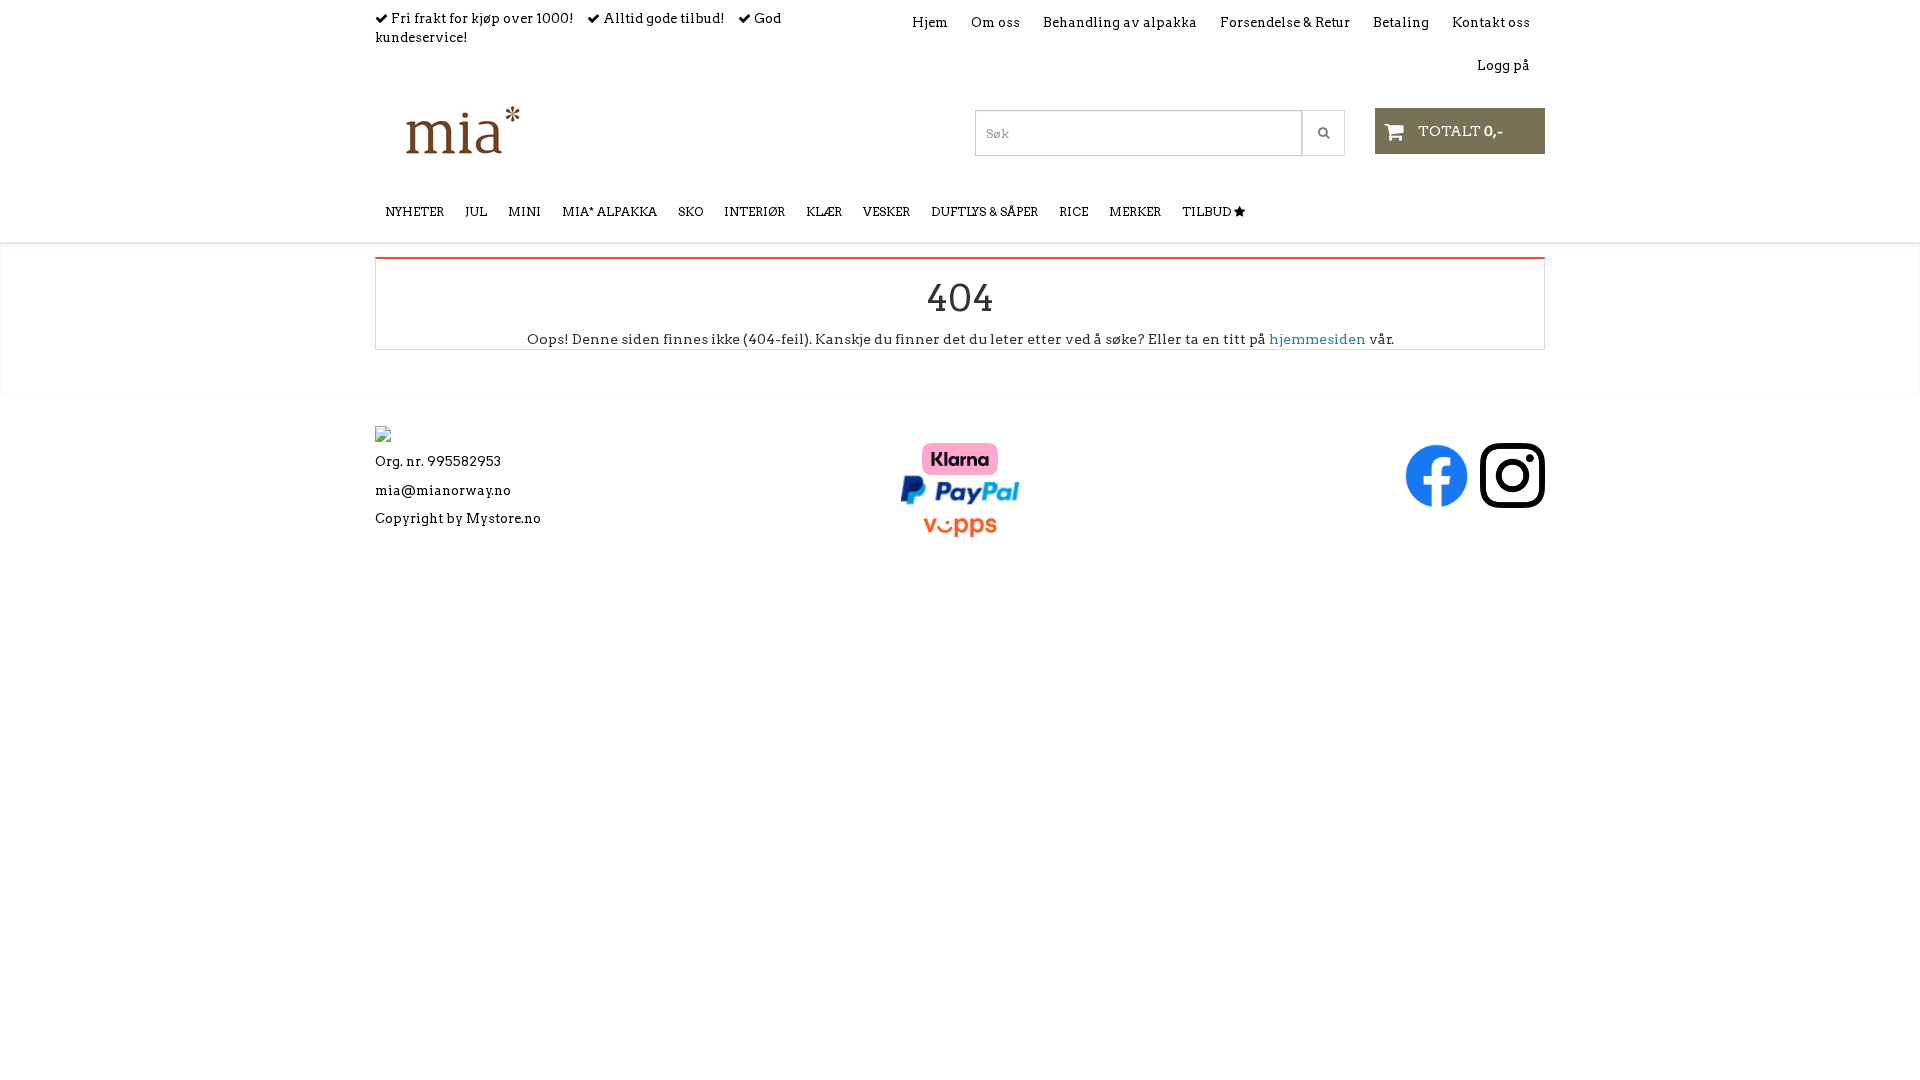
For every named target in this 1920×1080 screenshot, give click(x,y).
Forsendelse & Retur (1285, 22)
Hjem (930, 22)
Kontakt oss (1491, 22)
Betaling (1401, 22)
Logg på (1503, 65)
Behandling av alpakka (1120, 22)
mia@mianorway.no (443, 490)
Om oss (995, 22)
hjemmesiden (1317, 339)
